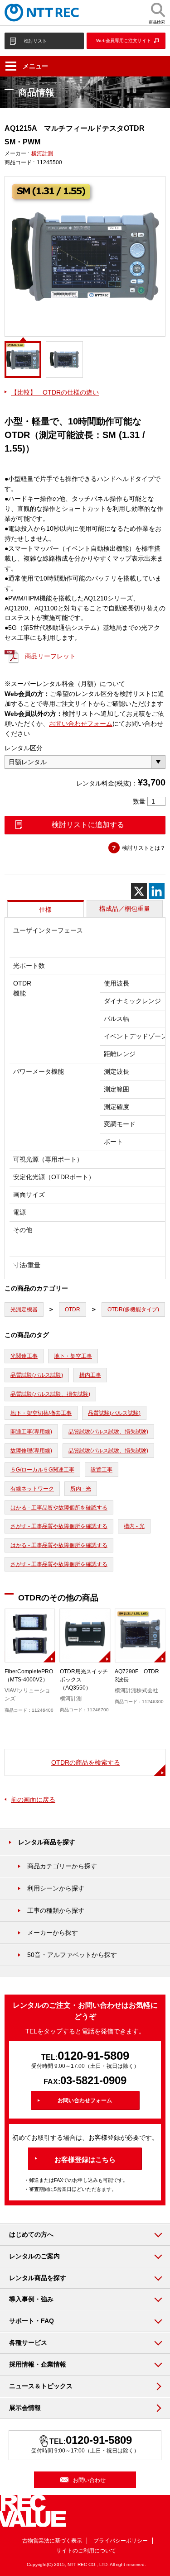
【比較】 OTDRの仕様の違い (55, 392)
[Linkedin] (157, 891)
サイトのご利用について (86, 2551)
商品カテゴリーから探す (62, 1866)
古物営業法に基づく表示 (52, 2541)
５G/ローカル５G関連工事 (42, 1470)
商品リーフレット (50, 656)
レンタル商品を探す (47, 1842)
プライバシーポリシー (121, 2541)
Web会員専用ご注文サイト (124, 40)
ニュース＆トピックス (41, 2386)
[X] (139, 891)
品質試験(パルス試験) (37, 1375)
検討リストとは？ (144, 848)
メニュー (35, 66)
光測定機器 (24, 1309)
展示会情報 (25, 2408)
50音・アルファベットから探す (72, 1955)
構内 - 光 (134, 1526)
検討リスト (35, 41)
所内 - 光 (81, 1489)
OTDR (73, 1309)
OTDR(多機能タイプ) (133, 1309)
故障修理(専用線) (31, 1451)
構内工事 (90, 1375)
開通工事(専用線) (31, 1432)
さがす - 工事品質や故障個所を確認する (59, 1526)
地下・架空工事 (73, 1356)
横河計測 (42, 153)
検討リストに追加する (88, 825)
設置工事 (102, 1470)
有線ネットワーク (32, 1489)
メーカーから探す (53, 1933)
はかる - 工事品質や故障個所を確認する (59, 1508)
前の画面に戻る (33, 1800)
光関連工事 (24, 1356)
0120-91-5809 (93, 2056)
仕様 (45, 909)
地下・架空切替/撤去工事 (41, 1413)
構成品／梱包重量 (125, 909)
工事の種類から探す (56, 1910)
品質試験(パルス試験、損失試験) (50, 1394)
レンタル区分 (24, 748)
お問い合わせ (89, 2480)
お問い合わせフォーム (81, 724)
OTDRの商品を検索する (86, 1762)
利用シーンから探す (56, 1888)
